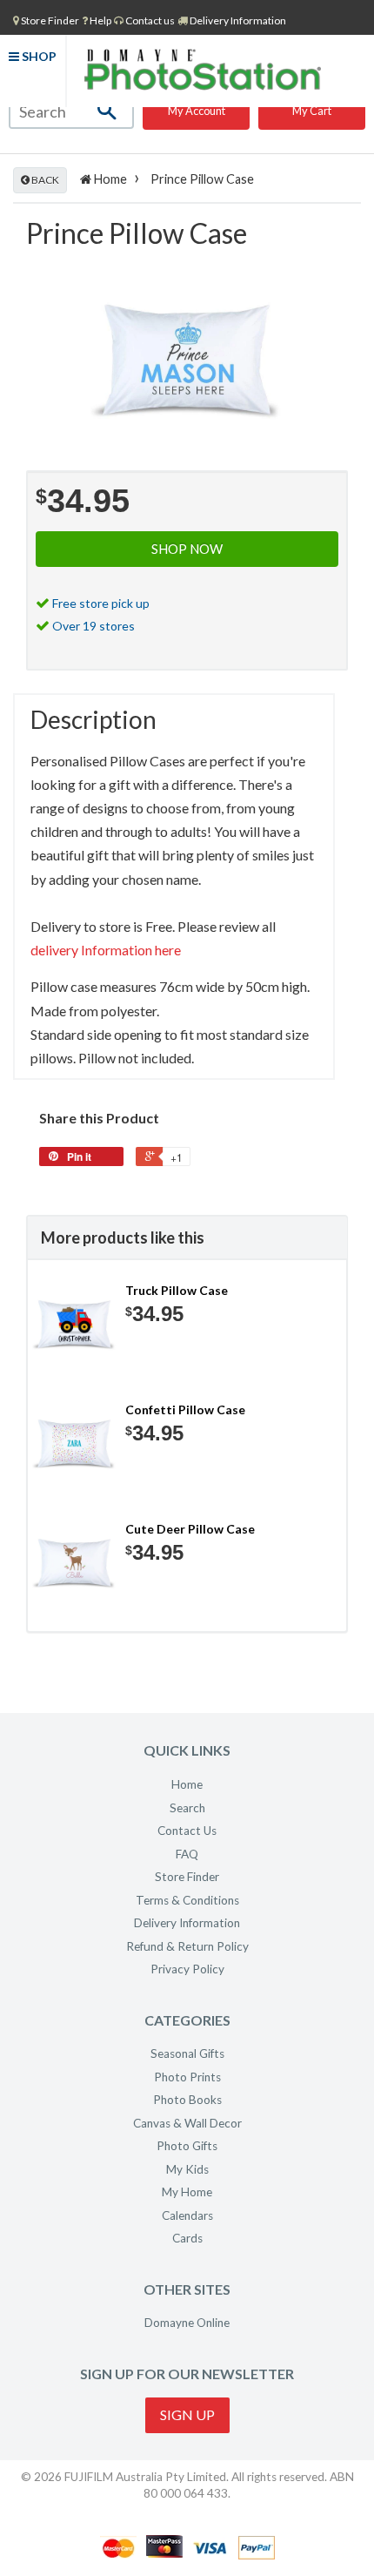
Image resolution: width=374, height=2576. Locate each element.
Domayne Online (187, 2323)
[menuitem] (46, 20)
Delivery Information (237, 20)
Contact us (149, 20)
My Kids (187, 2169)
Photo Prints (187, 2077)
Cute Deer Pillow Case (190, 1529)
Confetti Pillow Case (185, 1409)
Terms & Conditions (187, 1900)
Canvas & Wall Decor (187, 2123)
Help (100, 20)
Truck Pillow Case (177, 1290)
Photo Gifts (187, 2146)
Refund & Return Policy (187, 1946)
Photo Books (187, 2100)
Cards (187, 2238)
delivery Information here (106, 950)
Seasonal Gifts (187, 2053)
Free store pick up (101, 603)
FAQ (187, 1854)
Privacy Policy (187, 1969)
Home (109, 179)
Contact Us (187, 1831)
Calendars (187, 2215)
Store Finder (187, 1877)
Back (44, 180)
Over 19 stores (93, 626)
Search (187, 1808)
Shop (38, 56)
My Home (187, 2192)
